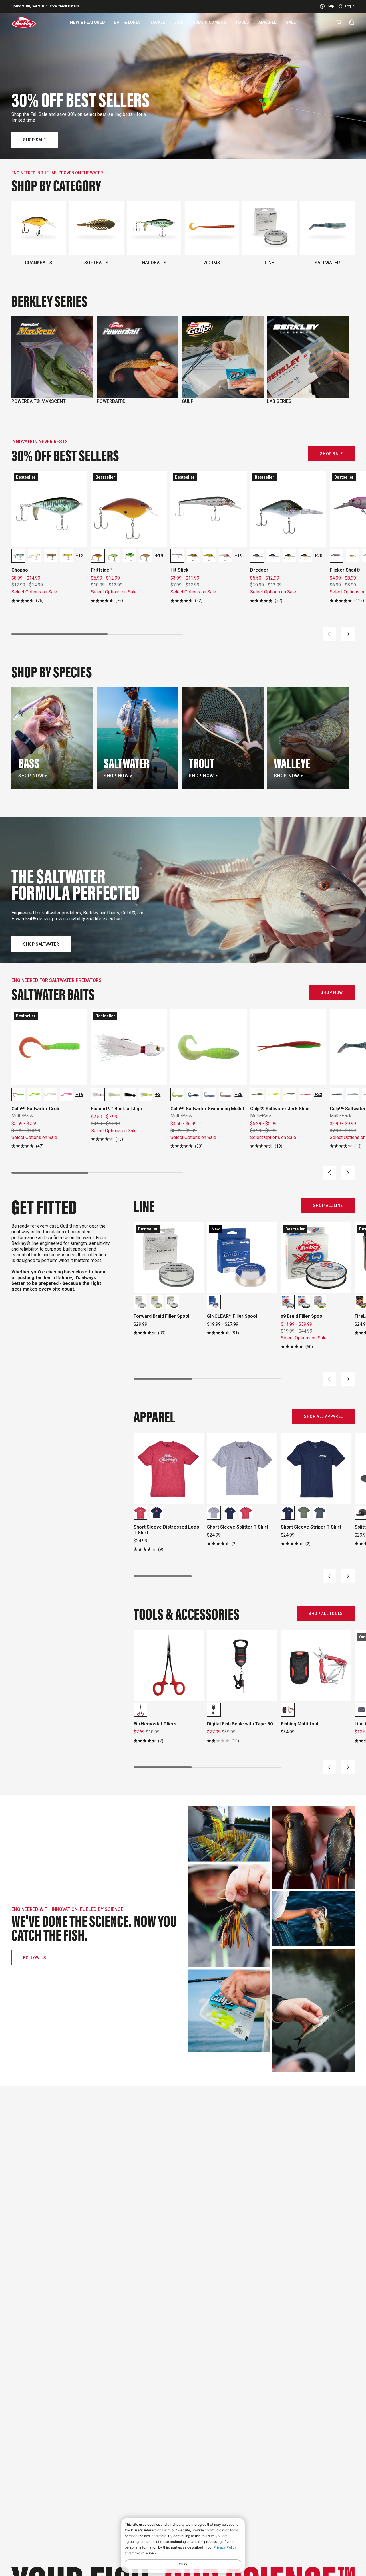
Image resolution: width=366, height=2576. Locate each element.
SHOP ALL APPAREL (323, 1416)
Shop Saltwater (41, 944)
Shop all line (328, 1206)
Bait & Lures (127, 22)
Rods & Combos (209, 22)
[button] (329, 634)
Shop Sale (35, 140)
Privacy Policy (225, 2547)
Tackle (158, 22)
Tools (242, 22)
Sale (291, 22)
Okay (183, 2564)
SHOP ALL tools (326, 1614)
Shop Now (332, 992)
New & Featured (87, 22)
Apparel (267, 22)
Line (179, 22)
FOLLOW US (35, 1958)
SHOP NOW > (33, 776)
